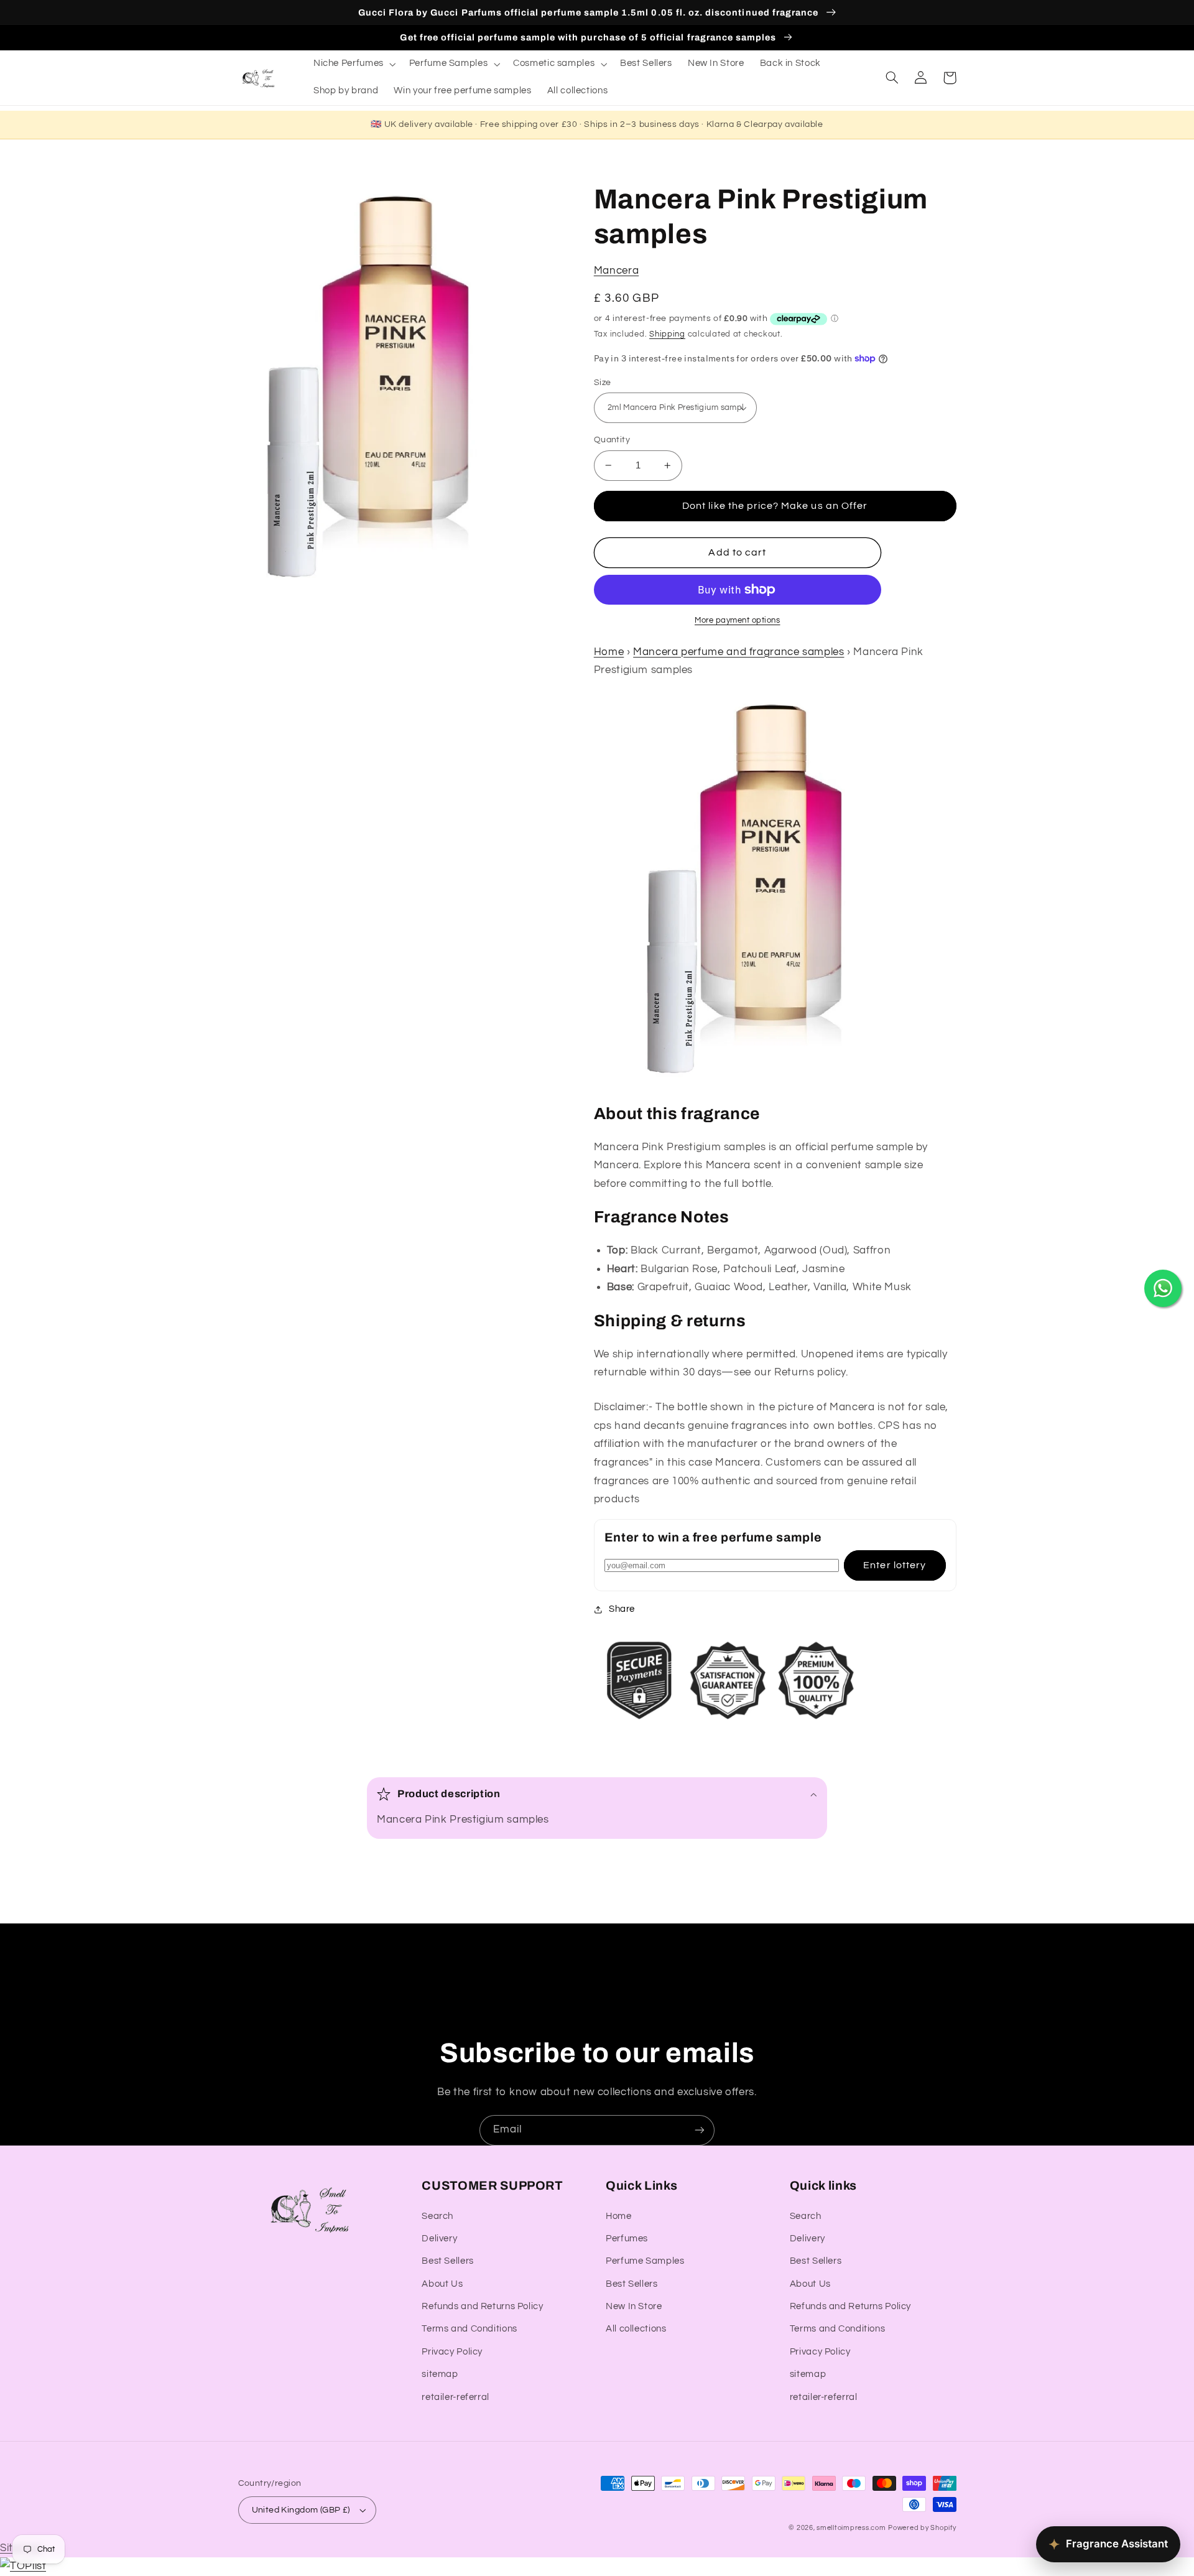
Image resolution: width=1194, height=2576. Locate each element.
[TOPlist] (23, 2566)
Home (609, 652)
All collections (636, 2329)
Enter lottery (895, 1565)
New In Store (634, 2306)
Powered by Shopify (922, 2528)
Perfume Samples (645, 2261)
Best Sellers (448, 2261)
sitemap (440, 2374)
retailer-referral (456, 2397)
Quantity (612, 440)
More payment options (738, 621)
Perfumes (627, 2239)
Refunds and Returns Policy (482, 2306)
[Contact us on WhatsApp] (1163, 1288)
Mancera (616, 271)
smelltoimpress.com (851, 2528)
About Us (442, 2284)
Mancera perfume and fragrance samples (738, 652)
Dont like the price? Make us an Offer (775, 506)
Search (437, 2216)
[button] (353, 64)
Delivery (439, 2239)
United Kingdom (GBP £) (301, 2510)
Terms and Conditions (470, 2329)
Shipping (667, 334)
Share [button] (622, 1609)
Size (603, 383)
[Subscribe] (700, 2130)
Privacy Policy (452, 2352)
